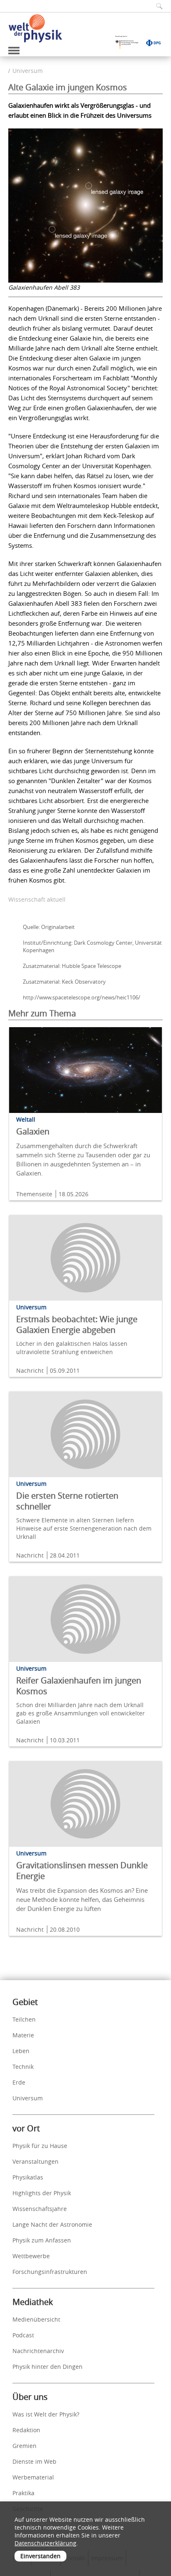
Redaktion (26, 2430)
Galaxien (33, 1131)
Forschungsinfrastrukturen (50, 2272)
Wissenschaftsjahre (40, 2209)
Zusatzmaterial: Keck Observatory (64, 982)
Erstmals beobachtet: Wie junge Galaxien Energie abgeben (77, 1324)
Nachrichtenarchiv (38, 2351)
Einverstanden (40, 2556)
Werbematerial (33, 2477)
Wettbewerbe (31, 2256)
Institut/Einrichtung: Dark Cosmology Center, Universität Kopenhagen (92, 946)
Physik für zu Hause (40, 2146)
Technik (23, 2067)
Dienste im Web (34, 2461)
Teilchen (24, 2019)
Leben (21, 2051)
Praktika (23, 2493)
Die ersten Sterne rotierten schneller (67, 1501)
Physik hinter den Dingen (48, 2367)
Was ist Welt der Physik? (46, 2414)
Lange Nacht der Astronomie (52, 2224)
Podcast (23, 2335)
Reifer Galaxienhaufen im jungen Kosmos (79, 1686)
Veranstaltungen (35, 2161)
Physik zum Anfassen (42, 2240)
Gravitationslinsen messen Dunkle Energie (82, 1871)
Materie (23, 2035)
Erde (19, 2082)
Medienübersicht (36, 2319)
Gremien (24, 2446)
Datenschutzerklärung (45, 2543)
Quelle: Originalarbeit (49, 927)
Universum (28, 71)
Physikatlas (28, 2177)
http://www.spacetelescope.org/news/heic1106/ (82, 997)
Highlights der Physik (42, 2193)
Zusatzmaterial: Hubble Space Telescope (72, 966)
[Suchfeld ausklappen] (156, 6)
